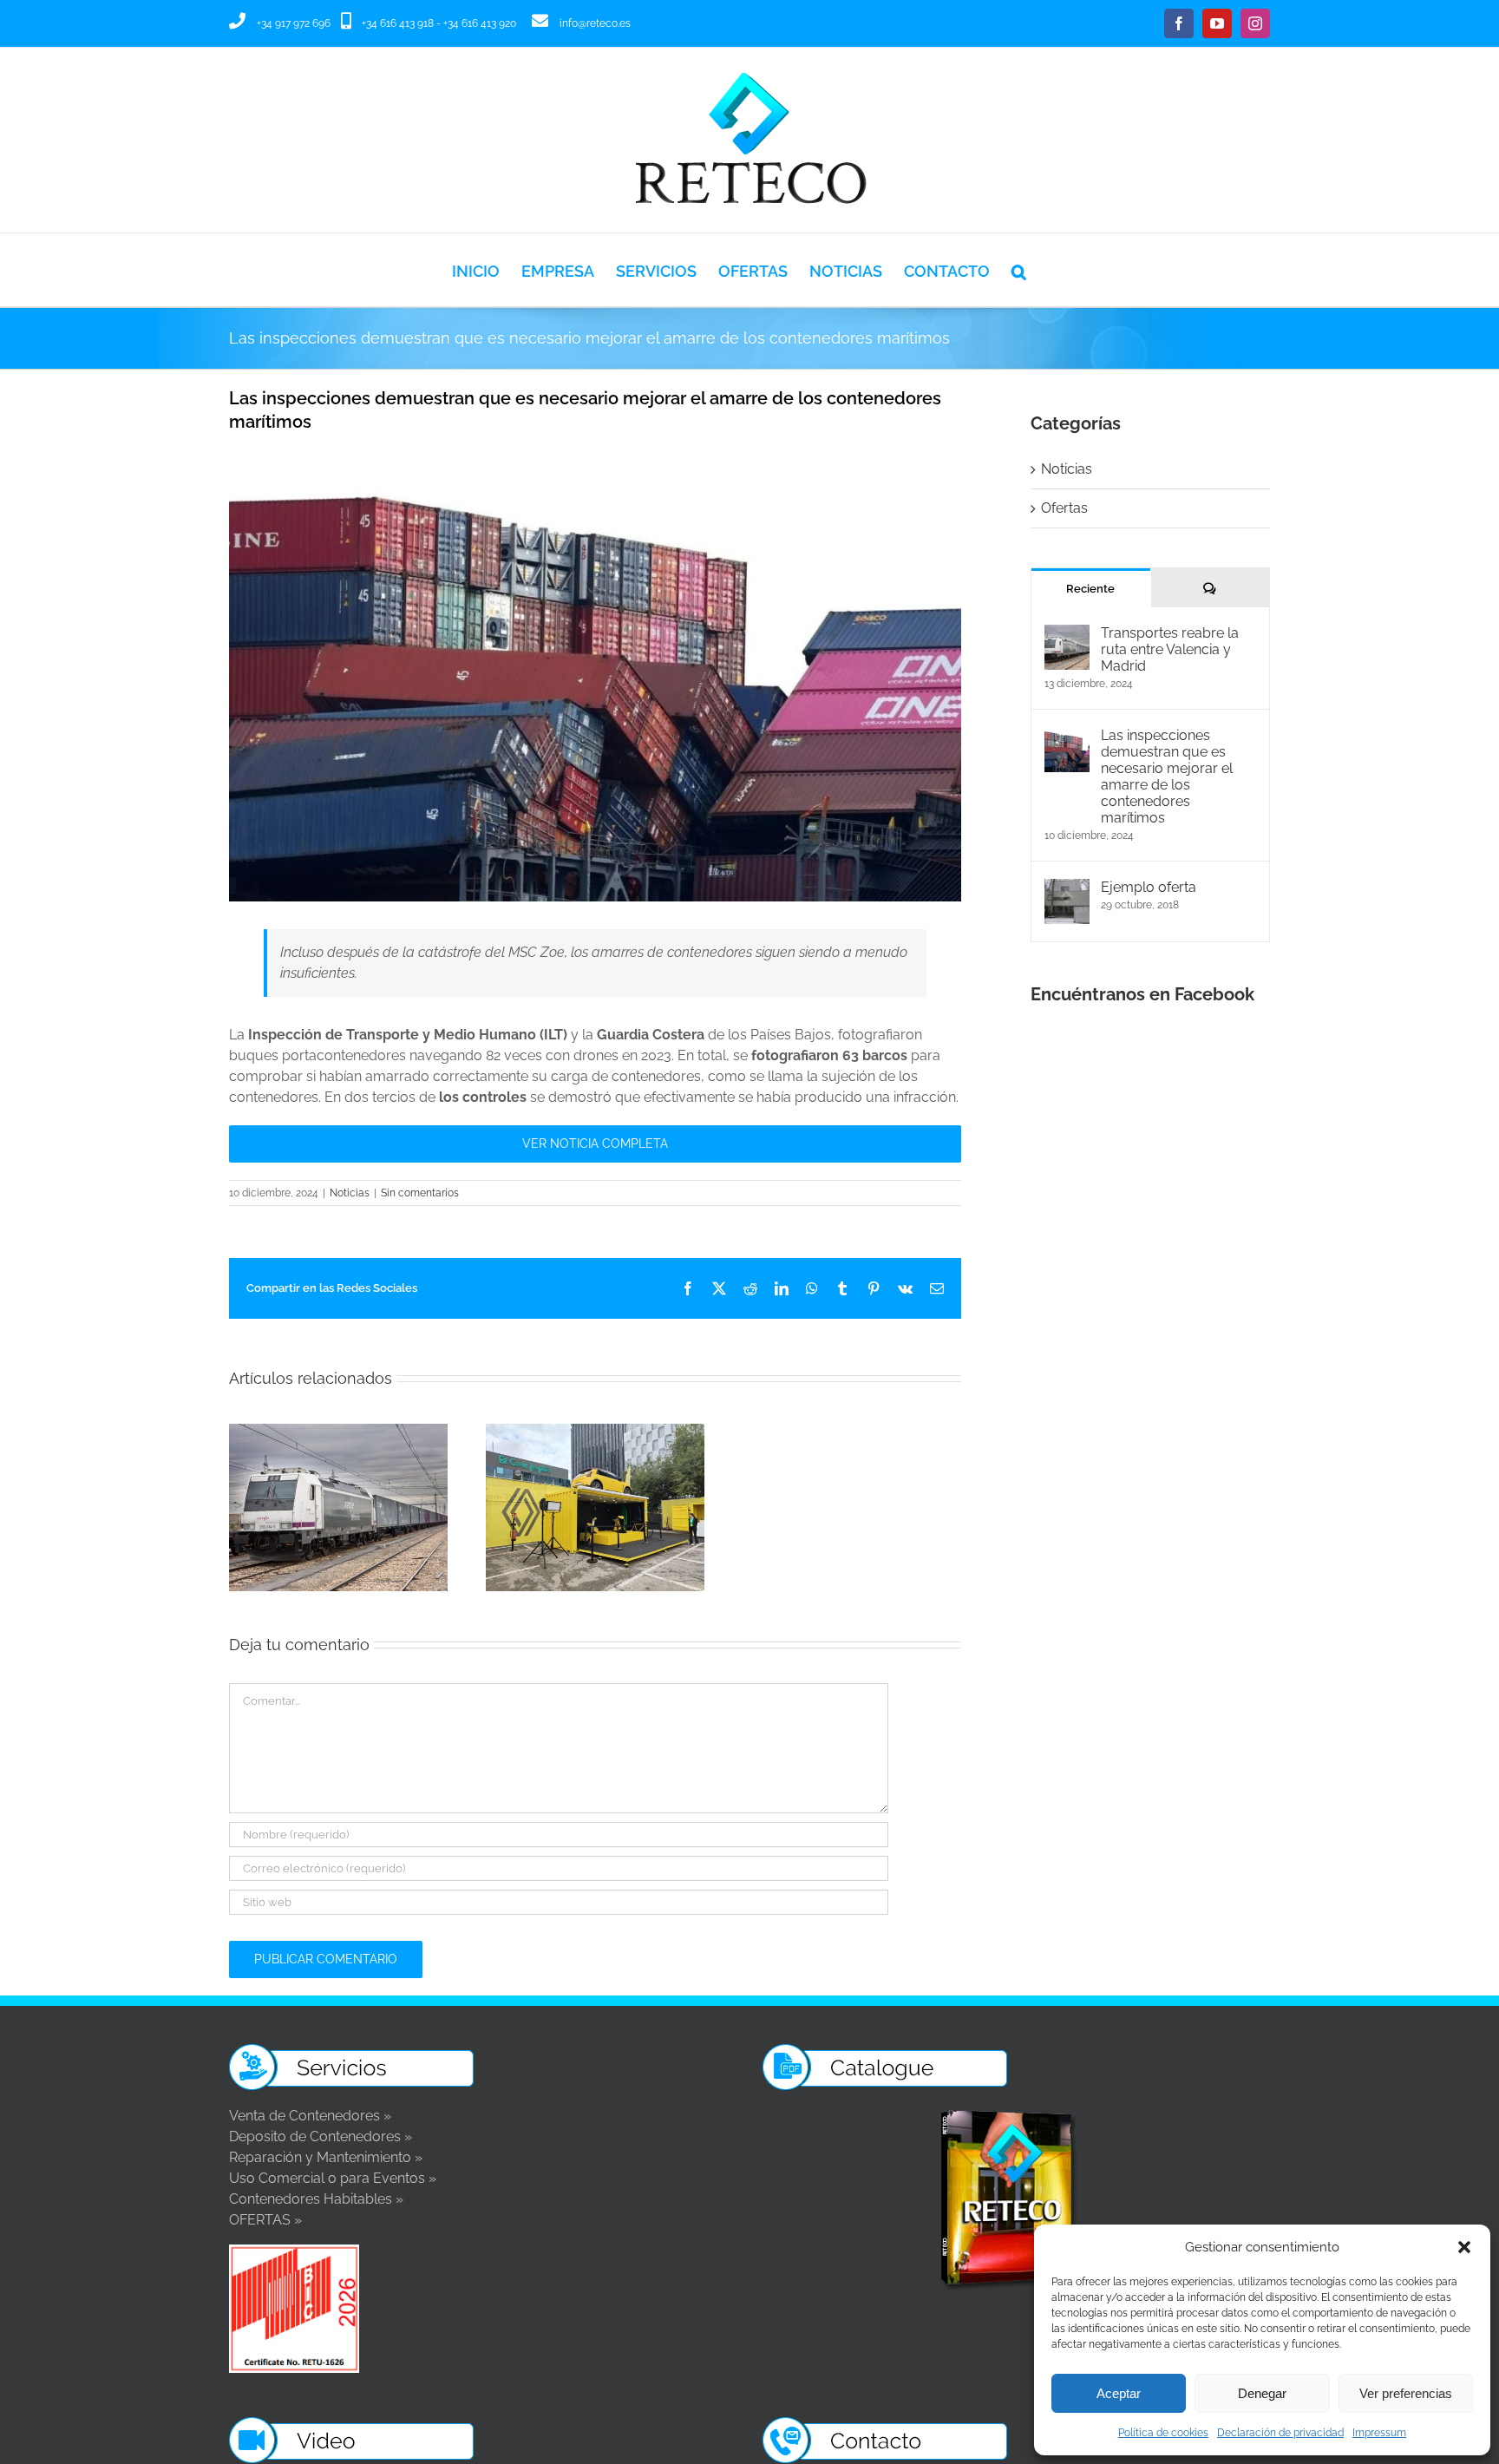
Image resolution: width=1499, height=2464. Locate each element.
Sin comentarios (420, 1193)
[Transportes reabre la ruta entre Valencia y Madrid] (1067, 635)
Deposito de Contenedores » (321, 2136)
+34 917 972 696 (294, 23)
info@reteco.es (595, 23)
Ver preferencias (1406, 2393)
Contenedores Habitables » (316, 2199)
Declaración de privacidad (1280, 2433)
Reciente (1090, 589)
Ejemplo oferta (1149, 887)
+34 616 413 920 (480, 23)
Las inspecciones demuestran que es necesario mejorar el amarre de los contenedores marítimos (1167, 777)
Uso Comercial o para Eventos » (333, 2178)
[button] (1464, 2247)
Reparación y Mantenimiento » (326, 2157)
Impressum (1379, 2433)
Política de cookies (1163, 2433)
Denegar (1262, 2393)
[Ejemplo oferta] (1067, 889)
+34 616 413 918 (398, 23)
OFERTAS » (265, 2220)
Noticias (350, 1193)
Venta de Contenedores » (310, 2116)
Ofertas (1064, 508)
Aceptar (1119, 2393)
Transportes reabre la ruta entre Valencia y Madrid (1170, 649)
